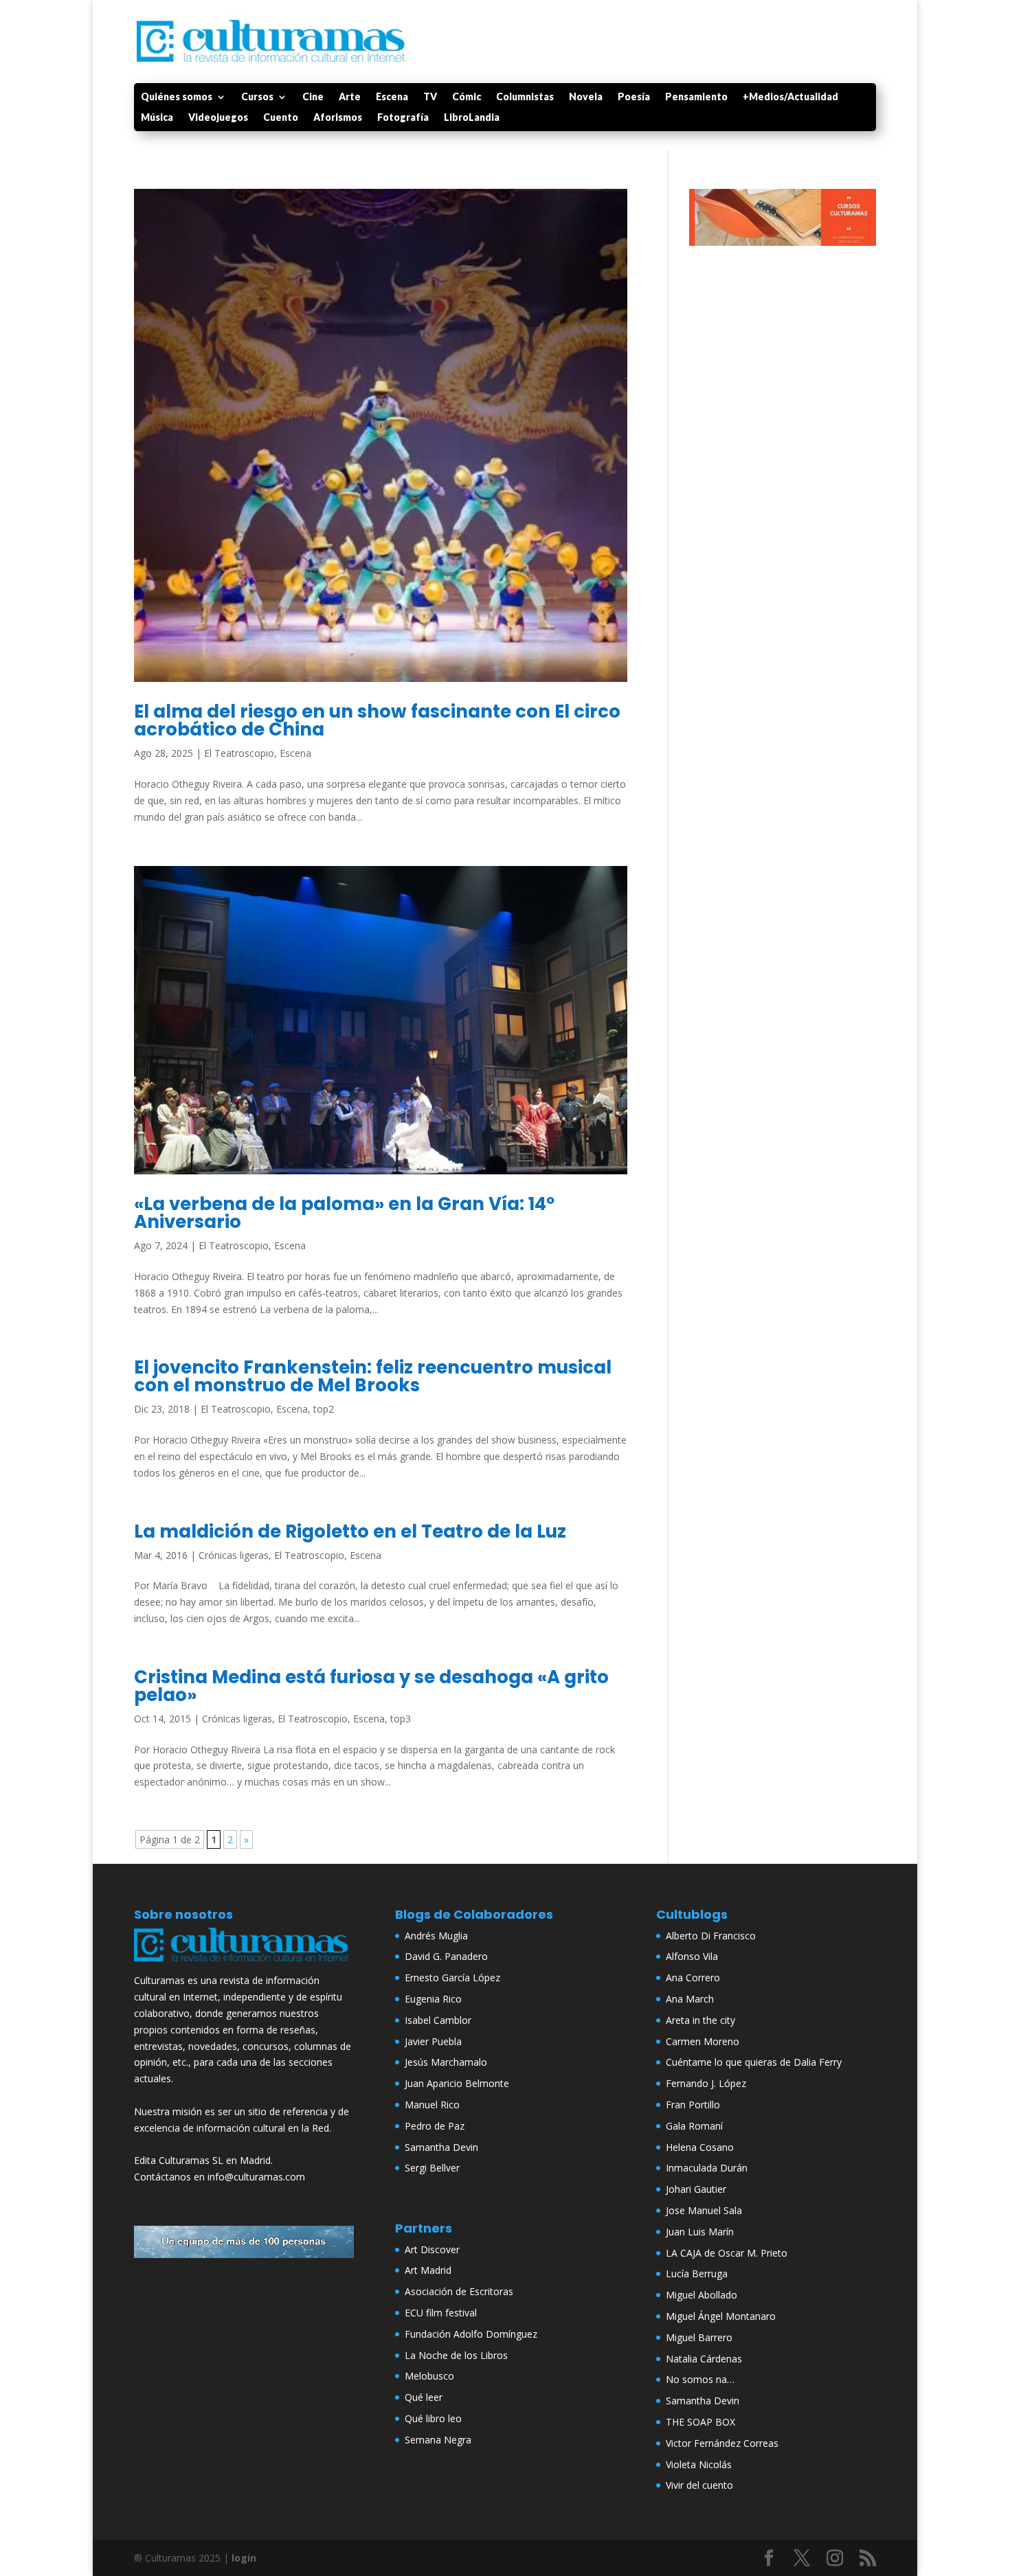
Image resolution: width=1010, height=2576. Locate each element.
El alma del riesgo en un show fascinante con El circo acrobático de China (377, 720)
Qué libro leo (433, 2418)
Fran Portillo (693, 2105)
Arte (350, 97)
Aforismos (338, 118)
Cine (313, 97)
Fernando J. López (706, 2083)
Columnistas (525, 97)
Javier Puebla (433, 2041)
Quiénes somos (177, 97)
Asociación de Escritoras (459, 2291)
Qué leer (424, 2397)
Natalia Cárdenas (704, 2359)
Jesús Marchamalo (446, 2062)
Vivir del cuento (699, 2485)
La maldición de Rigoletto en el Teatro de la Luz (350, 1531)
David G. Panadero (446, 1956)
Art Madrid (428, 2270)
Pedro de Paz (435, 2126)
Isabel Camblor (438, 2020)
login (244, 2558)
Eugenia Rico (433, 1999)
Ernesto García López (452, 1977)
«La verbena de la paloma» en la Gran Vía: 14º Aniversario (344, 1213)
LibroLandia (472, 118)
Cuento (281, 118)
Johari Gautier (696, 2189)
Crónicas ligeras (234, 1555)
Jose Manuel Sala (704, 2210)
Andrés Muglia (436, 1936)
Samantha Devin (441, 2147)
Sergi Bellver (432, 2168)
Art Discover (432, 2249)
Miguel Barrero (699, 2337)
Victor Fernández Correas (722, 2443)
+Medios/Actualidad (790, 97)
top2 (324, 1409)
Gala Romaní (694, 2126)
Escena (392, 97)
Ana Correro (693, 1977)
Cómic (467, 97)
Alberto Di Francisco (711, 1936)
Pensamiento (696, 97)
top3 (401, 1719)
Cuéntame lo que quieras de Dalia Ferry (754, 2062)
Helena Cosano (700, 2147)
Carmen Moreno (703, 2041)
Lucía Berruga (697, 2273)
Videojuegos (218, 118)
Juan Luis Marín (700, 2232)
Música (157, 118)
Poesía (634, 97)
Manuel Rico (432, 2105)
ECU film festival (441, 2313)
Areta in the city (700, 2020)
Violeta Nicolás (699, 2464)
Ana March (690, 1999)
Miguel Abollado (702, 2295)
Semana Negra (438, 2440)
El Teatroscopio (239, 753)
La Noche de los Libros (456, 2355)
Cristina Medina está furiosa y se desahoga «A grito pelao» (371, 1686)
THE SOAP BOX (700, 2422)
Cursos (257, 97)
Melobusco (429, 2376)
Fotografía (403, 118)
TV (430, 97)
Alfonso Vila (692, 1956)
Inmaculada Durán (707, 2168)
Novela (586, 97)
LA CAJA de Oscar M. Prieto (727, 2253)
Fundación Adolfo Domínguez (471, 2334)
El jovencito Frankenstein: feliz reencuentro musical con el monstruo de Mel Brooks (373, 1376)
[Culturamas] (244, 1964)
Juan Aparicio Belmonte (457, 2083)
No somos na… (700, 2379)
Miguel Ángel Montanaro (721, 2316)
